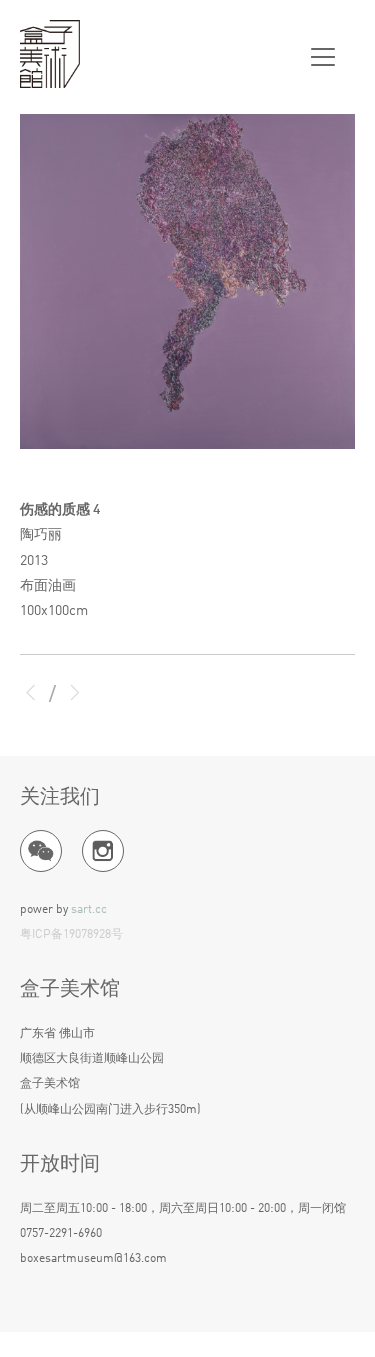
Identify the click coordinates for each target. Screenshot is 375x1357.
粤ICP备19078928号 (71, 935)
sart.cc (89, 910)
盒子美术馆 (50, 55)
